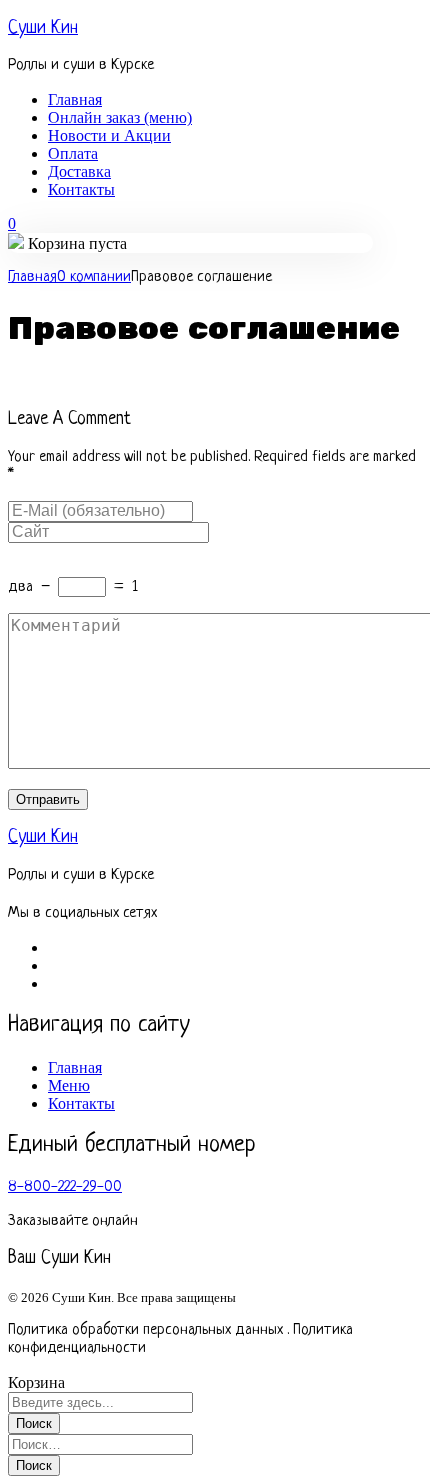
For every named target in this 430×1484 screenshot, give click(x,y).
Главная (32, 277)
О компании (94, 277)
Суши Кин (43, 28)
